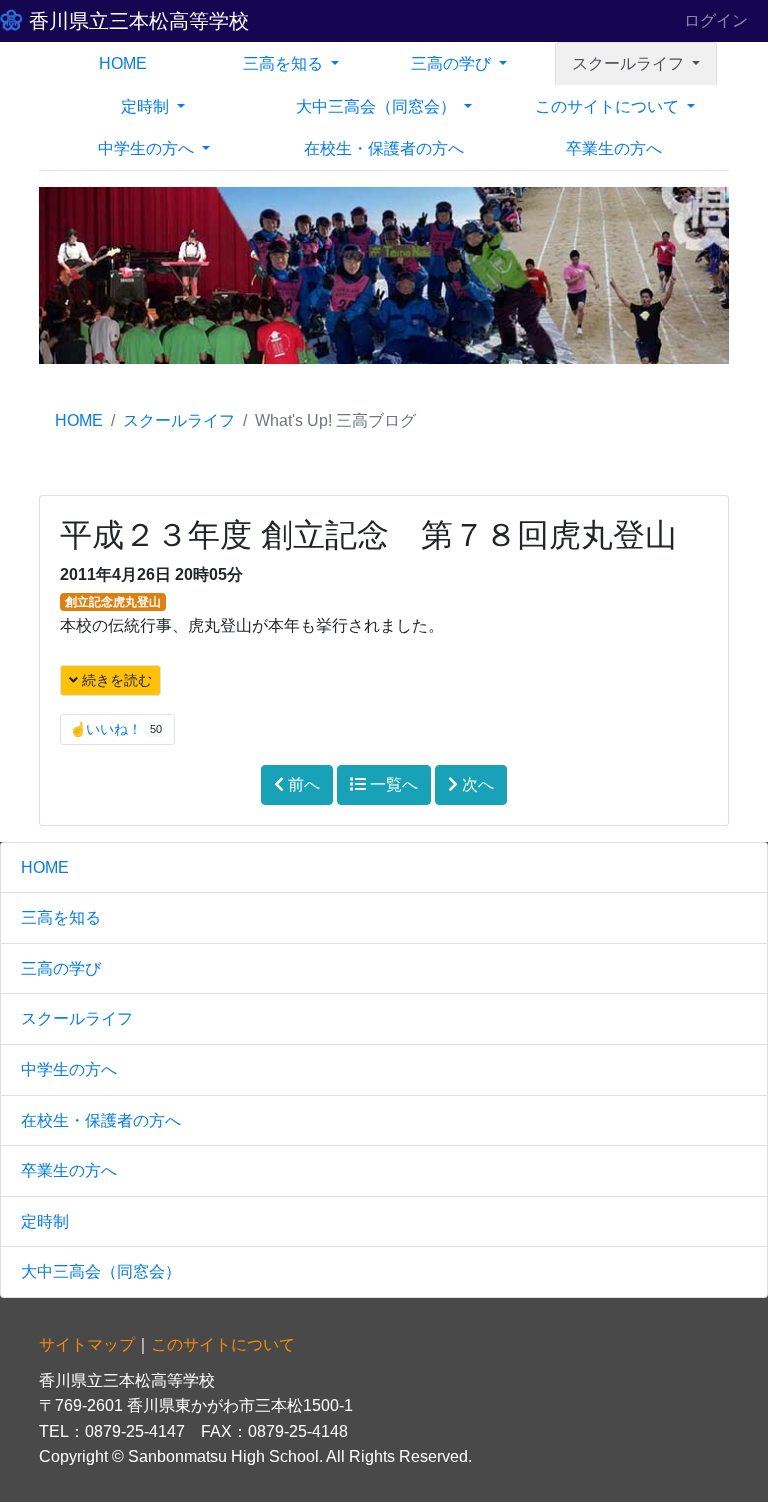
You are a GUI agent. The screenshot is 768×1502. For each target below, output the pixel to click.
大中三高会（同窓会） (101, 1271)
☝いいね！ (115, 729)
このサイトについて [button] (609, 106)
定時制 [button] (147, 106)
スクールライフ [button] (630, 63)
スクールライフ (179, 420)
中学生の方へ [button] (148, 148)
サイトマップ (87, 1344)
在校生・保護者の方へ (384, 148)
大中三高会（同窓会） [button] (378, 106)
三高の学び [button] (453, 63)
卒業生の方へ (614, 148)
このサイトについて (223, 1344)
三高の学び (61, 968)
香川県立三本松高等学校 (136, 21)
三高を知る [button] (285, 63)
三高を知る (61, 917)
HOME (123, 63)
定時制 (45, 1221)
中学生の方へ (69, 1069)
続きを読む (115, 680)
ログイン (716, 20)
